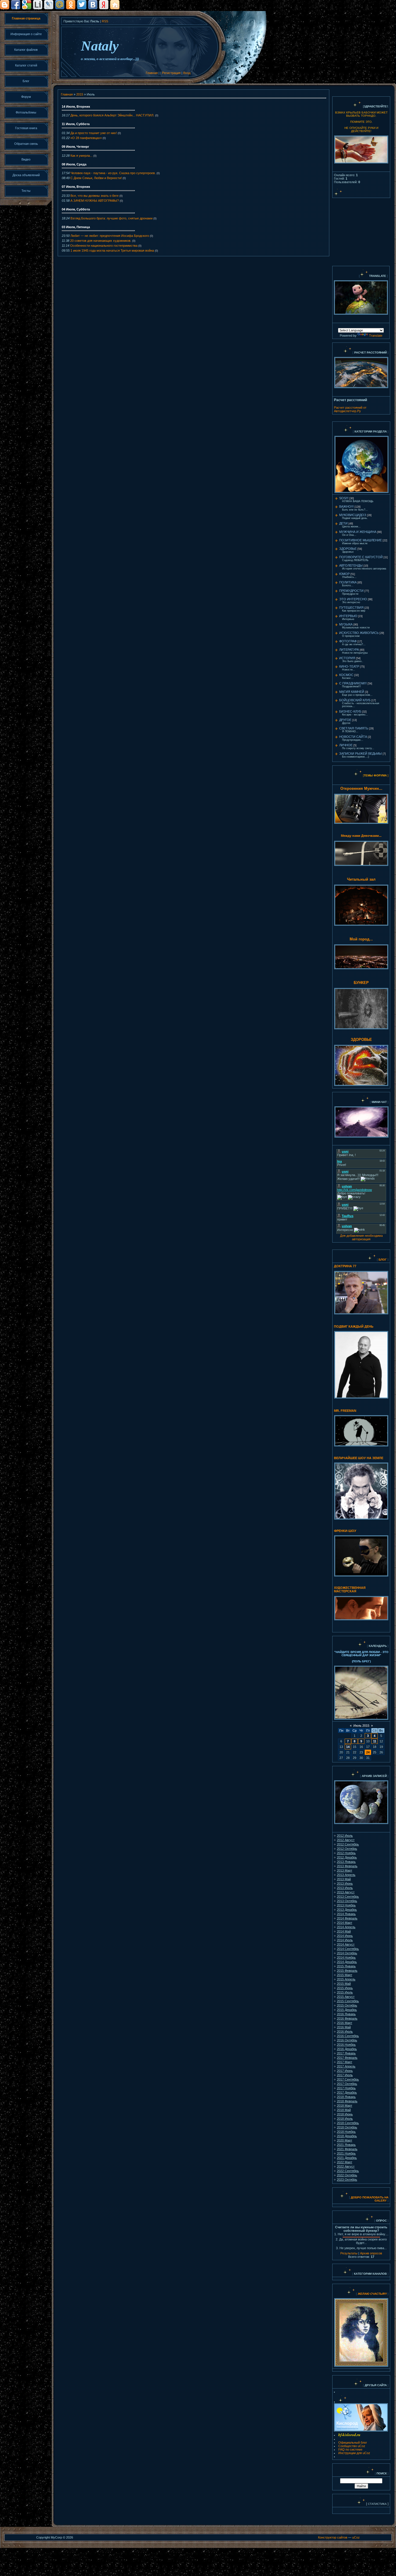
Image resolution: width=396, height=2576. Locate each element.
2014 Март (345, 1923)
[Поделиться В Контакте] (93, 5)
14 (348, 1747)
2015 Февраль (347, 1971)
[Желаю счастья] (357, 2294)
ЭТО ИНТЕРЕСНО (353, 599)
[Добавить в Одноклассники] (71, 5)
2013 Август (346, 1892)
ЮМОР (344, 574)
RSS (105, 21)
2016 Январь (346, 2014)
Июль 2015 (361, 1726)
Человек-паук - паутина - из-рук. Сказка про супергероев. (113, 173)
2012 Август (346, 1840)
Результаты (349, 2253)
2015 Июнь (345, 1988)
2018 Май (344, 2110)
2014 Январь (346, 1914)
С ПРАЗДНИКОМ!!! (353, 683)
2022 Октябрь (347, 2175)
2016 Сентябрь (348, 2036)
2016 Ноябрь (346, 2045)
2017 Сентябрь (348, 2079)
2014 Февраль (347, 1918)
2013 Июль (345, 1888)
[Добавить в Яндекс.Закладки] (104, 5)
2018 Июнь (345, 2114)
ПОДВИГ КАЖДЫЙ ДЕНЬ (354, 1326)
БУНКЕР (361, 983)
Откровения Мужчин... (361, 788)
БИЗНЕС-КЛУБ (350, 711)
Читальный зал (361, 879)
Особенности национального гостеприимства (104, 246)
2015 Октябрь (347, 2005)
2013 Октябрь (347, 1901)
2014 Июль (345, 1940)
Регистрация (171, 73)
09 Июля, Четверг (76, 147)
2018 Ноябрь (346, 2132)
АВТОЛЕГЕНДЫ (351, 565)
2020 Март (345, 2140)
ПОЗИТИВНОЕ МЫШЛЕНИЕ (360, 540)
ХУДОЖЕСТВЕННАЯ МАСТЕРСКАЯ (350, 1589)
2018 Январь (346, 2097)
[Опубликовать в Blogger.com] (5, 5)
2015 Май (344, 1984)
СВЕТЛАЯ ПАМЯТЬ (354, 728)
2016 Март (345, 2023)
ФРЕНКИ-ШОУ (345, 1531)
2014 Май (344, 1931)
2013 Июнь (345, 1883)
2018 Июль (345, 2119)
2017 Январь (346, 2053)
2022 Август (346, 2166)
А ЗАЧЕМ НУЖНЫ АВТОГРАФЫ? (95, 201)
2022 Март (345, 2162)
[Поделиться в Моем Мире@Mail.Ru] (60, 5)
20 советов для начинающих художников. (101, 241)
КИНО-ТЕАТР (349, 666)
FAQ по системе (350, 2449)
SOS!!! (344, 498)
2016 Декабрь (347, 2049)
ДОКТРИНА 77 (345, 1266)
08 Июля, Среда (74, 164)
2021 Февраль (347, 2149)
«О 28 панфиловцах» (86, 138)
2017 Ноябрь (346, 2088)
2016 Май (344, 2027)
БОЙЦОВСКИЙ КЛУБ (355, 700)
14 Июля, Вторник (76, 107)
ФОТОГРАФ (348, 641)
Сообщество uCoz (352, 2446)
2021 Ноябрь (346, 2153)
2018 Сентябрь (348, 2123)
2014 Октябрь (347, 1953)
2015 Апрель (346, 1979)
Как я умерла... (81, 156)
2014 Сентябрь (348, 1949)
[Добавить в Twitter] (82, 5)
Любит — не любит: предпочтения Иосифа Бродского (110, 236)
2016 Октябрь (347, 2040)
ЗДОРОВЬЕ (348, 549)
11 (375, 1741)
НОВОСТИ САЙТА (353, 737)
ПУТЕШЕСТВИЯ (351, 608)
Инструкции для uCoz (354, 2453)
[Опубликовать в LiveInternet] (38, 5)
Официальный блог (353, 2442)
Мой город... (361, 939)
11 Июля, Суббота (76, 124)
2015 (80, 94)
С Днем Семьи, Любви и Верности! (96, 178)
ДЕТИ (343, 523)
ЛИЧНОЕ (346, 745)
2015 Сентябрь (348, 2001)
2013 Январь (346, 1862)
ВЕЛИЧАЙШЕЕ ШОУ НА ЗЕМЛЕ (359, 1458)
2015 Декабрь (347, 2010)
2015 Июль (345, 1992)
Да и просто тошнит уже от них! (94, 133)
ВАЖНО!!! (346, 506)
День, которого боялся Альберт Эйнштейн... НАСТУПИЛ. (112, 115)
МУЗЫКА (346, 624)
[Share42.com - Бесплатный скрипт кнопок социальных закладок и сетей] (115, 5)
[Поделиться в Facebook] (16, 5)
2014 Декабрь (347, 1962)
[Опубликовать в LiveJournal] (49, 5)
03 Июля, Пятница (76, 227)
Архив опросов (371, 2253)
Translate (376, 336)
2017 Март (345, 2062)
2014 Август (346, 1944)
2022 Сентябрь (348, 2171)
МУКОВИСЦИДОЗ (353, 515)
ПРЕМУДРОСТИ (351, 591)
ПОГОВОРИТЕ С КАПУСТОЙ (361, 557)
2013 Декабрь (347, 1910)
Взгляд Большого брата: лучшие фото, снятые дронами (111, 218)
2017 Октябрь (347, 2084)
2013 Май (344, 1879)
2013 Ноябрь (346, 1905)
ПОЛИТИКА (348, 582)
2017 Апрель (346, 2066)
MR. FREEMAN (345, 1411)
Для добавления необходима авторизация (361, 1237)
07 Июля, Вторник (76, 187)
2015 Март (345, 1975)
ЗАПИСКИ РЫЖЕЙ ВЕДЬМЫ (360, 753)
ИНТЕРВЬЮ (348, 616)
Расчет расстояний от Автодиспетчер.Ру (350, 409)
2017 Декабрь (347, 2092)
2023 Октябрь (347, 2180)
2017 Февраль (347, 2058)
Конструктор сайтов (333, 2537)
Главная (152, 73)
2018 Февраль (347, 2101)
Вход (187, 73)
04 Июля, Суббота (76, 209)
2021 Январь (346, 2145)
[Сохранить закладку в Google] (27, 5)
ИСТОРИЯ (347, 658)
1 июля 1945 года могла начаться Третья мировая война (112, 250)
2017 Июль (345, 2075)
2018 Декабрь (347, 2136)
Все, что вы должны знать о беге (95, 196)
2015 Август (346, 1997)
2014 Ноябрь (346, 1957)
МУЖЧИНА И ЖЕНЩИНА (358, 532)
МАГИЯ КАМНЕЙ (352, 692)
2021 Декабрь (347, 2158)
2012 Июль (345, 1836)
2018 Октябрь (347, 2127)
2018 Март (345, 2105)
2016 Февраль (347, 2018)
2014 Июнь (345, 1936)
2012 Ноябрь (346, 1853)
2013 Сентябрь (348, 1897)
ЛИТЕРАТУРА (349, 650)
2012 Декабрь (347, 1857)
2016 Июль (345, 2031)
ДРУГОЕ (345, 720)
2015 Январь (346, 1966)
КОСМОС (346, 675)
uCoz (356, 2537)
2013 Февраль (347, 1866)
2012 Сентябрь (348, 1844)
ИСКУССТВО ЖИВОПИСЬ (359, 633)
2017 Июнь (345, 2071)
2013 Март (345, 1870)
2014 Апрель (346, 1927)
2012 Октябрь (347, 1849)
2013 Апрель (346, 1875)
